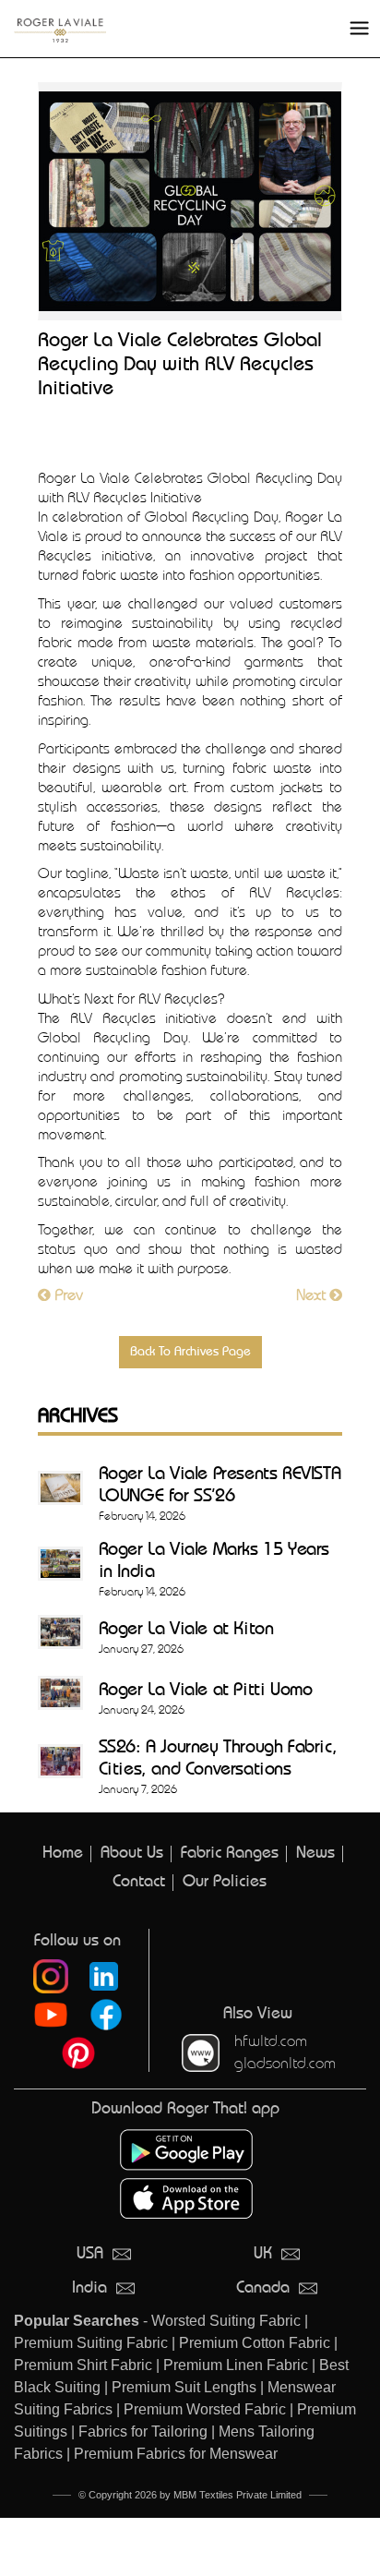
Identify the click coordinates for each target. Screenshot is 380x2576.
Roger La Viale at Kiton (186, 1630)
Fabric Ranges (230, 1854)
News (315, 1854)
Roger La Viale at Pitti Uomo (206, 1691)
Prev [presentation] (67, 1295)
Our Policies (225, 1882)
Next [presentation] (313, 1295)
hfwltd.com (271, 2041)
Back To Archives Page (190, 1352)
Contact (139, 1882)
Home (63, 1854)
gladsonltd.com (285, 2063)
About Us (132, 1854)
